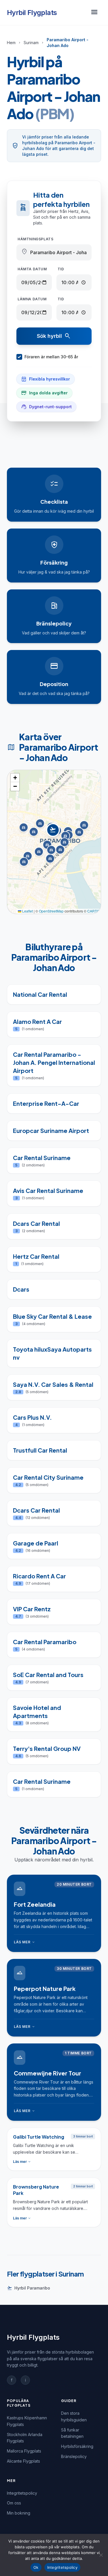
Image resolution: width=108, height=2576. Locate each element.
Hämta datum (32, 269)
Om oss (14, 2503)
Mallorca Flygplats (24, 2451)
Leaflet (27, 911)
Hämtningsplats (35, 239)
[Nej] (101, 2555)
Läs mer (25, 1942)
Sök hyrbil (54, 336)
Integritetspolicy (22, 2493)
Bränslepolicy (74, 2456)
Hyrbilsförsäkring (77, 2446)
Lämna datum (32, 299)
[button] (54, 836)
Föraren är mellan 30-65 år (51, 357)
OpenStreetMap (51, 911)
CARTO (93, 911)
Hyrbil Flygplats (32, 13)
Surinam (31, 43)
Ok (36, 2567)
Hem (11, 43)
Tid (61, 269)
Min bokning (19, 2513)
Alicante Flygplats (23, 2461)
